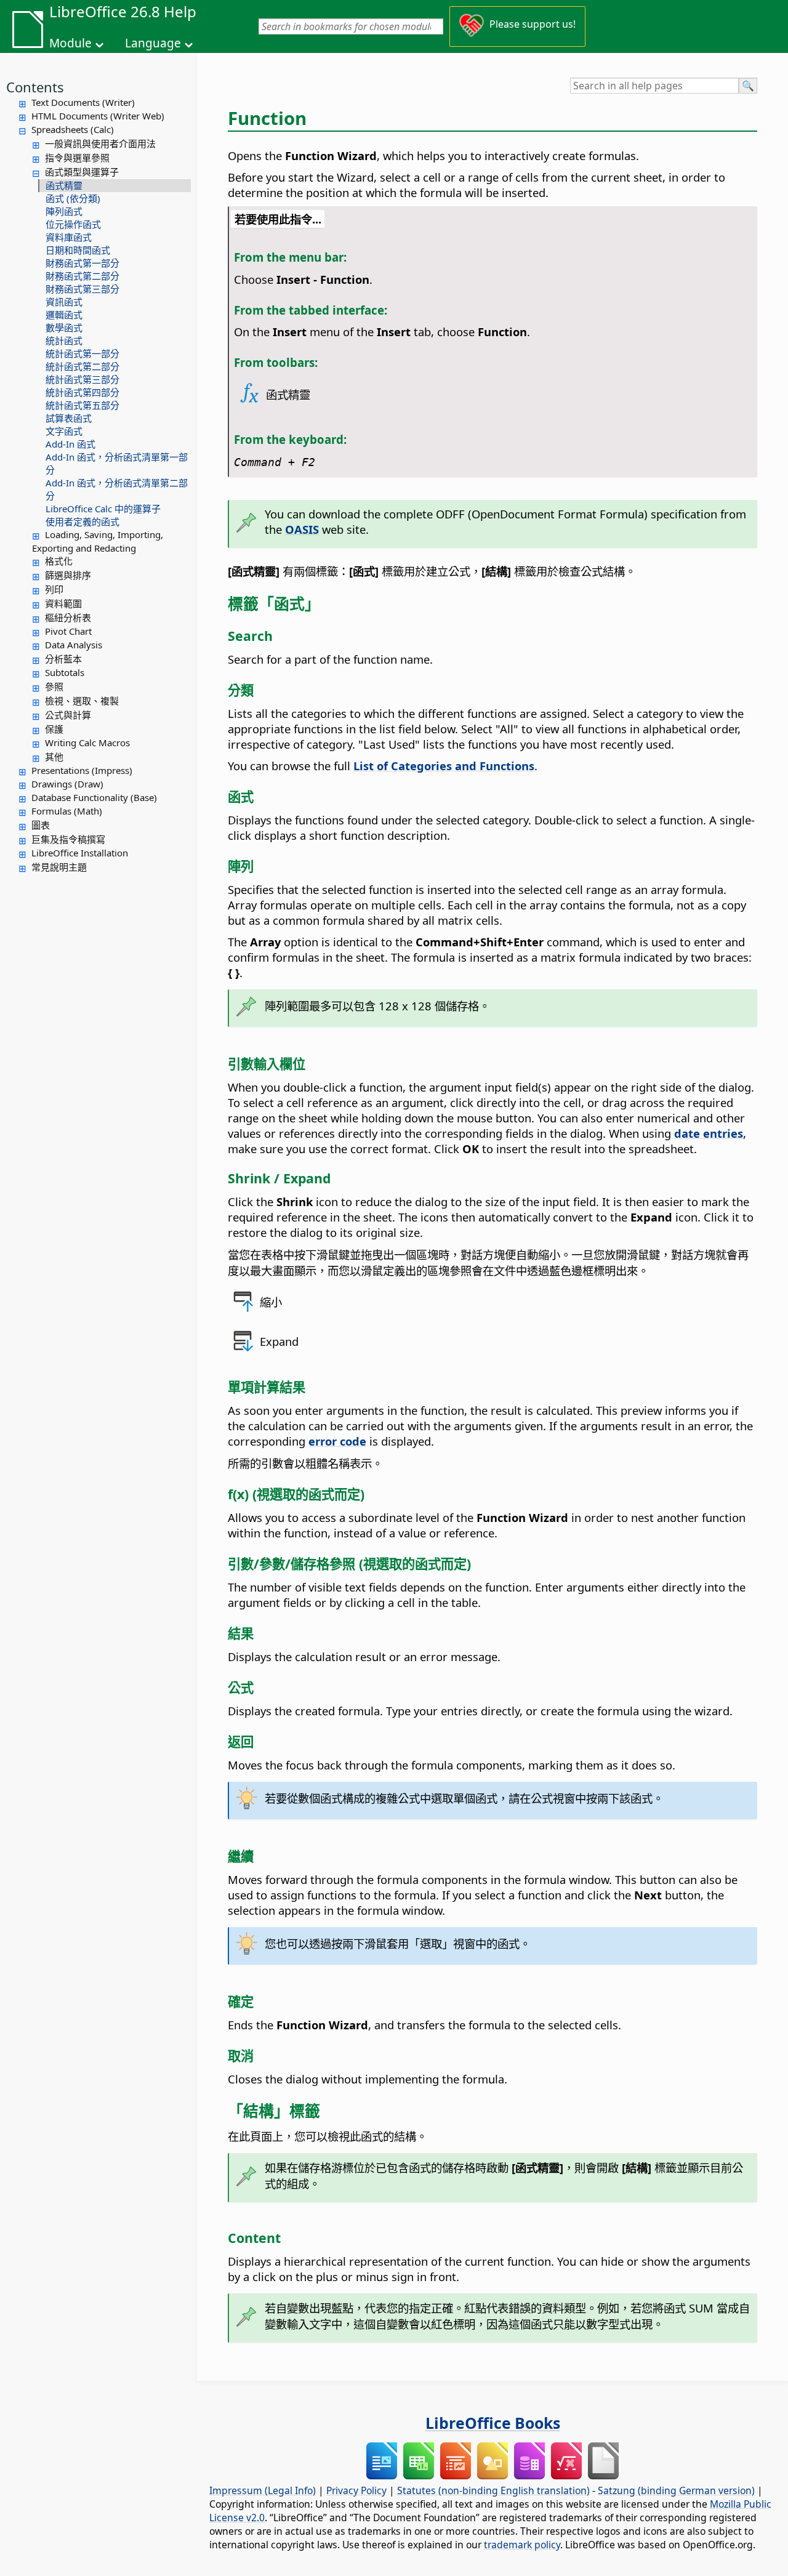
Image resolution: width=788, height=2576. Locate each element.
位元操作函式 (73, 224)
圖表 (41, 825)
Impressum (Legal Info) (263, 2490)
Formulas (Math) (67, 811)
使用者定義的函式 (82, 521)
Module (70, 43)
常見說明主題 (59, 867)
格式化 (59, 561)
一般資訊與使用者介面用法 (100, 143)
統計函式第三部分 (82, 379)
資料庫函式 (69, 237)
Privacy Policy (356, 2490)
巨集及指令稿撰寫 (68, 839)
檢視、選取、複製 (82, 701)
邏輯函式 (64, 315)
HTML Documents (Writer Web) (98, 116)
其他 (54, 757)
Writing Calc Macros (87, 743)
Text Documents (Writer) (83, 102)
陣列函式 (64, 211)
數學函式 (64, 328)
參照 (54, 686)
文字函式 (64, 431)
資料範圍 (63, 603)
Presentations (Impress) (82, 770)
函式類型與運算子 (82, 172)
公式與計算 (68, 715)
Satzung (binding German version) (676, 2490)
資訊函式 (64, 302)
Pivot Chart (68, 631)
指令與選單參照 (77, 158)
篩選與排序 (68, 575)
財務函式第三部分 (82, 289)
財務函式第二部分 (82, 276)
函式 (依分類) (73, 198)
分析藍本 (63, 659)
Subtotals (65, 672)
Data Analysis (74, 645)
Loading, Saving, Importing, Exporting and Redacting (98, 541)
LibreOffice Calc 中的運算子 (103, 509)
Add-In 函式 (70, 444)
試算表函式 (69, 418)
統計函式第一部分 (82, 353)
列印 (54, 589)
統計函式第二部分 (82, 366)
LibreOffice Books (493, 2423)
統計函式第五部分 (82, 405)
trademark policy (522, 2545)
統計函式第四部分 (82, 392)
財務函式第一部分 (82, 263)
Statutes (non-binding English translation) (493, 2490)
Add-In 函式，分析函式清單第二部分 (117, 489)
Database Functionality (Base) (94, 797)
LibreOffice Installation (80, 853)
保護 (54, 729)
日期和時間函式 (78, 250)
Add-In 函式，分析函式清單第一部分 (117, 463)
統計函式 (64, 340)
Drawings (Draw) (67, 784)
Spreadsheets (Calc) (73, 129)
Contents (35, 87)
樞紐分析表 (68, 618)
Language (153, 43)
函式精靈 (64, 185)
